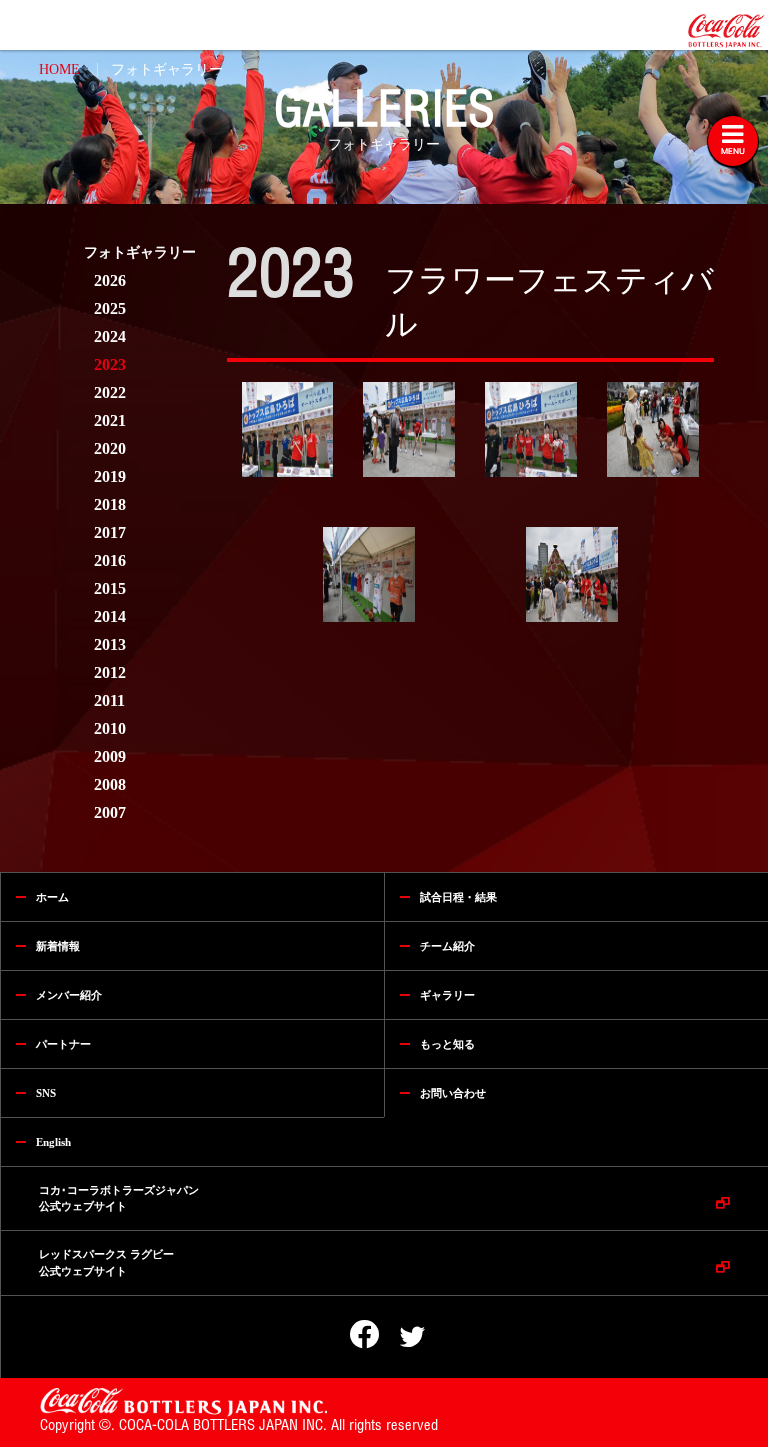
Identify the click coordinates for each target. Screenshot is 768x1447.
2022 (110, 392)
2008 (110, 784)
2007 (110, 812)
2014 (110, 616)
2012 (110, 672)
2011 (109, 700)
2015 (110, 588)
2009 (110, 756)
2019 (110, 476)
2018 (110, 504)
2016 (110, 560)
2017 (110, 532)
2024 (110, 336)
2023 (110, 364)
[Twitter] (399, 1338)
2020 (110, 448)
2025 (110, 308)
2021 (110, 420)
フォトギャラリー (167, 69)
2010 (110, 728)
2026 (110, 280)
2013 (110, 644)
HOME (59, 69)
